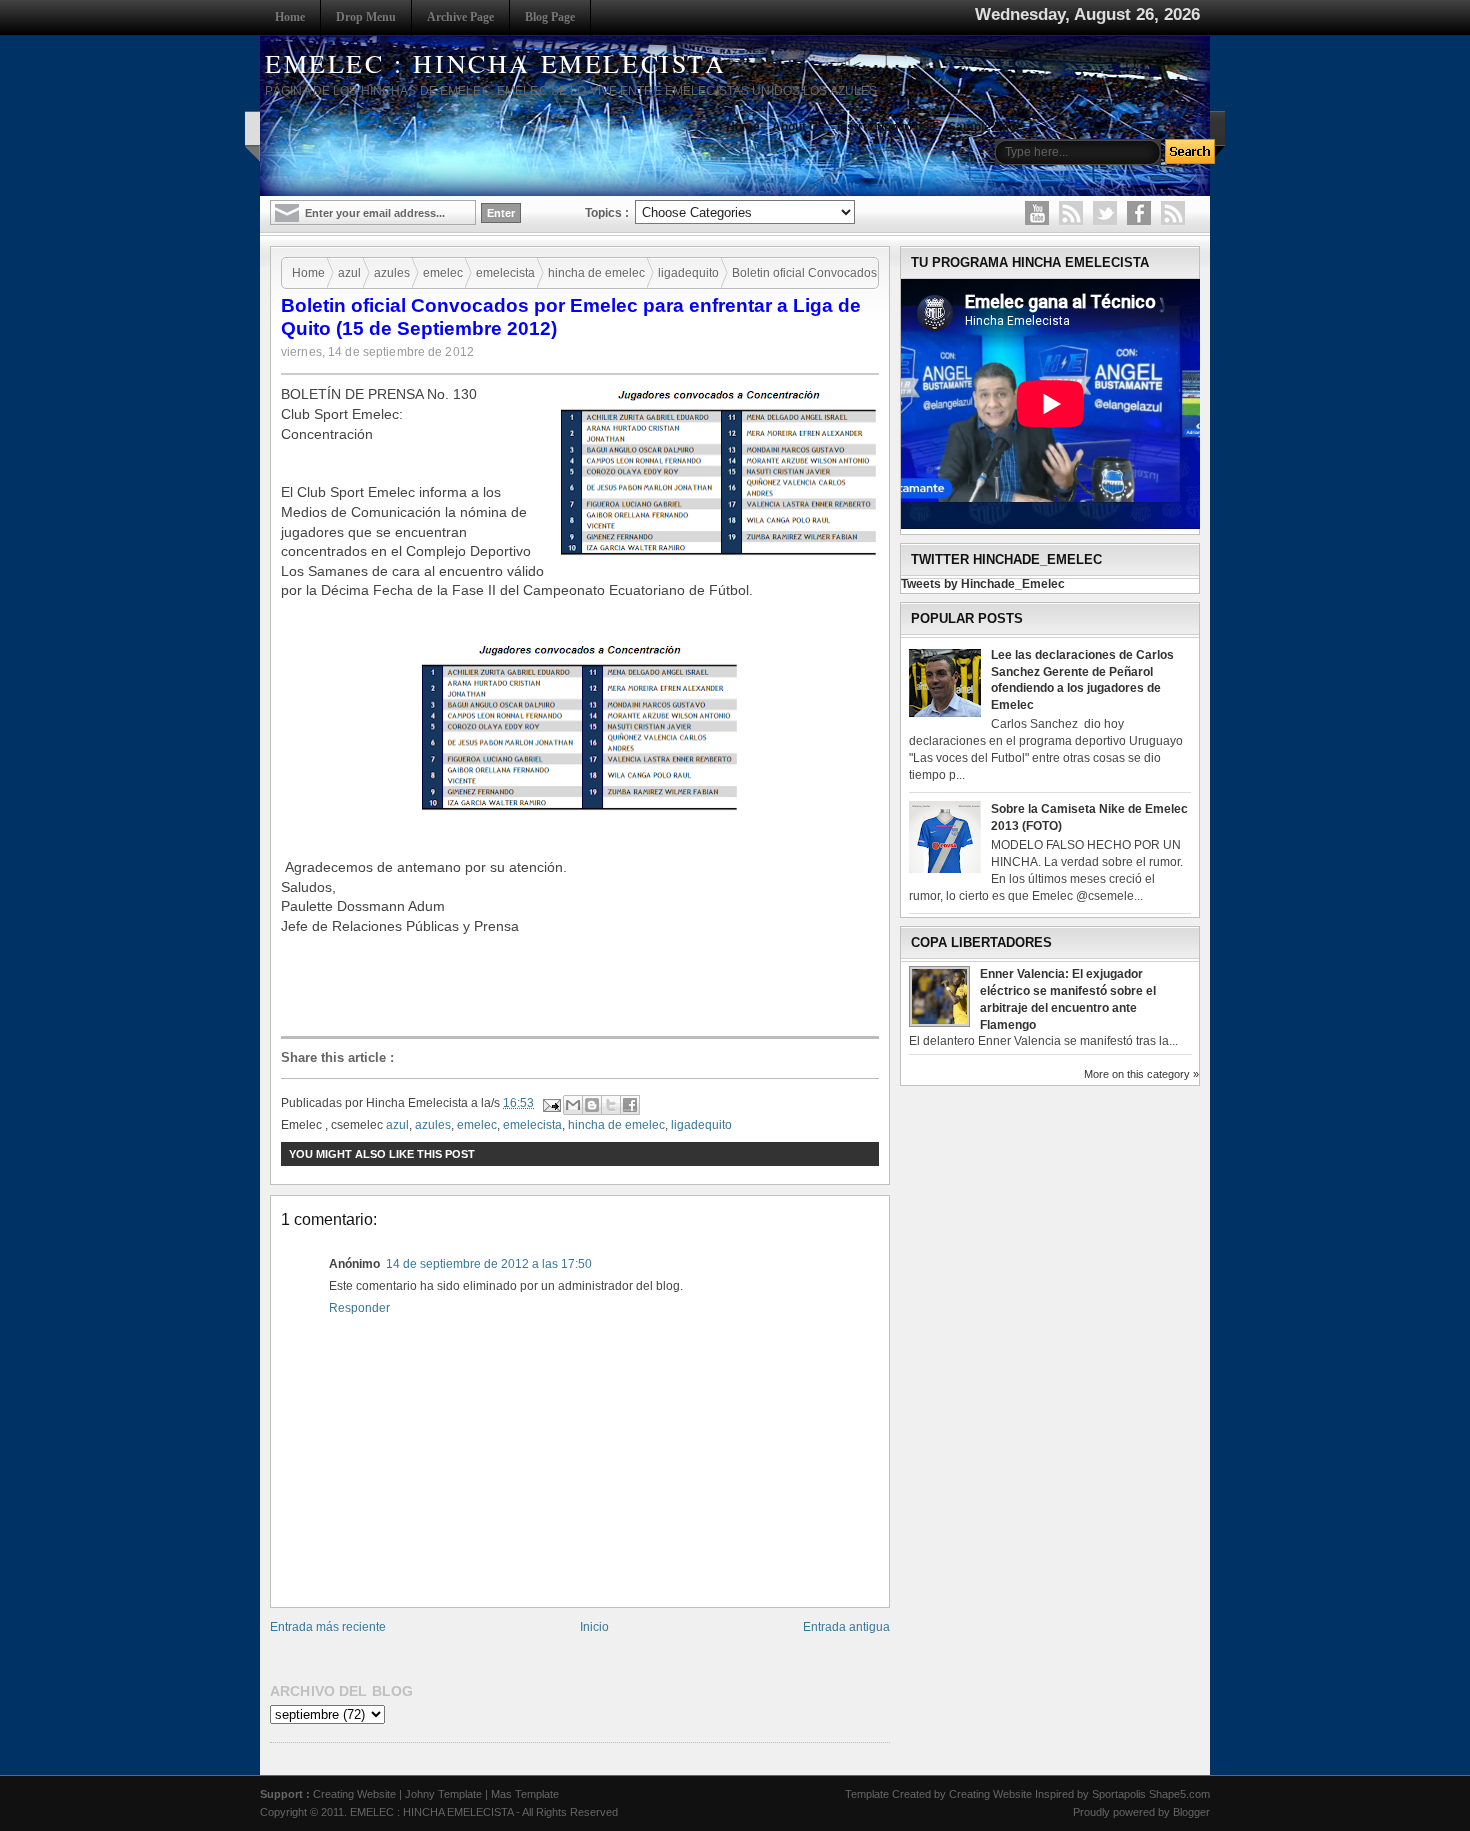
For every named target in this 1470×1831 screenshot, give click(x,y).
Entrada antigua (846, 1627)
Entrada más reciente (328, 1627)
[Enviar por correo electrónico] (573, 1105)
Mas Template (525, 1794)
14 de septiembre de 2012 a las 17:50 (489, 1264)
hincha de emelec (596, 273)
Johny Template (443, 1794)
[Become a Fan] (1139, 213)
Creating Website (354, 1794)
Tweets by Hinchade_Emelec (983, 584)
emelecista (505, 273)
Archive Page (460, 17)
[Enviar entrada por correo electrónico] (550, 1103)
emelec (443, 273)
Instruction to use (886, 127)
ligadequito (688, 273)
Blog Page (550, 17)
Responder (359, 1308)
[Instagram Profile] (1071, 213)
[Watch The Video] (1037, 213)
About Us (798, 127)
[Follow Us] (1105, 213)
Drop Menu (366, 17)
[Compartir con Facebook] (630, 1105)
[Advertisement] (585, 985)
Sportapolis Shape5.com (1151, 1794)
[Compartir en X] (611, 1105)
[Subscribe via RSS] (1173, 213)
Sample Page (985, 127)
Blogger (1191, 1812)
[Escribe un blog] (592, 1105)
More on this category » (1141, 1074)
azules (392, 273)
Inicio (594, 1627)
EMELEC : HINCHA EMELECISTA (496, 63)
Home (290, 17)
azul (349, 273)
